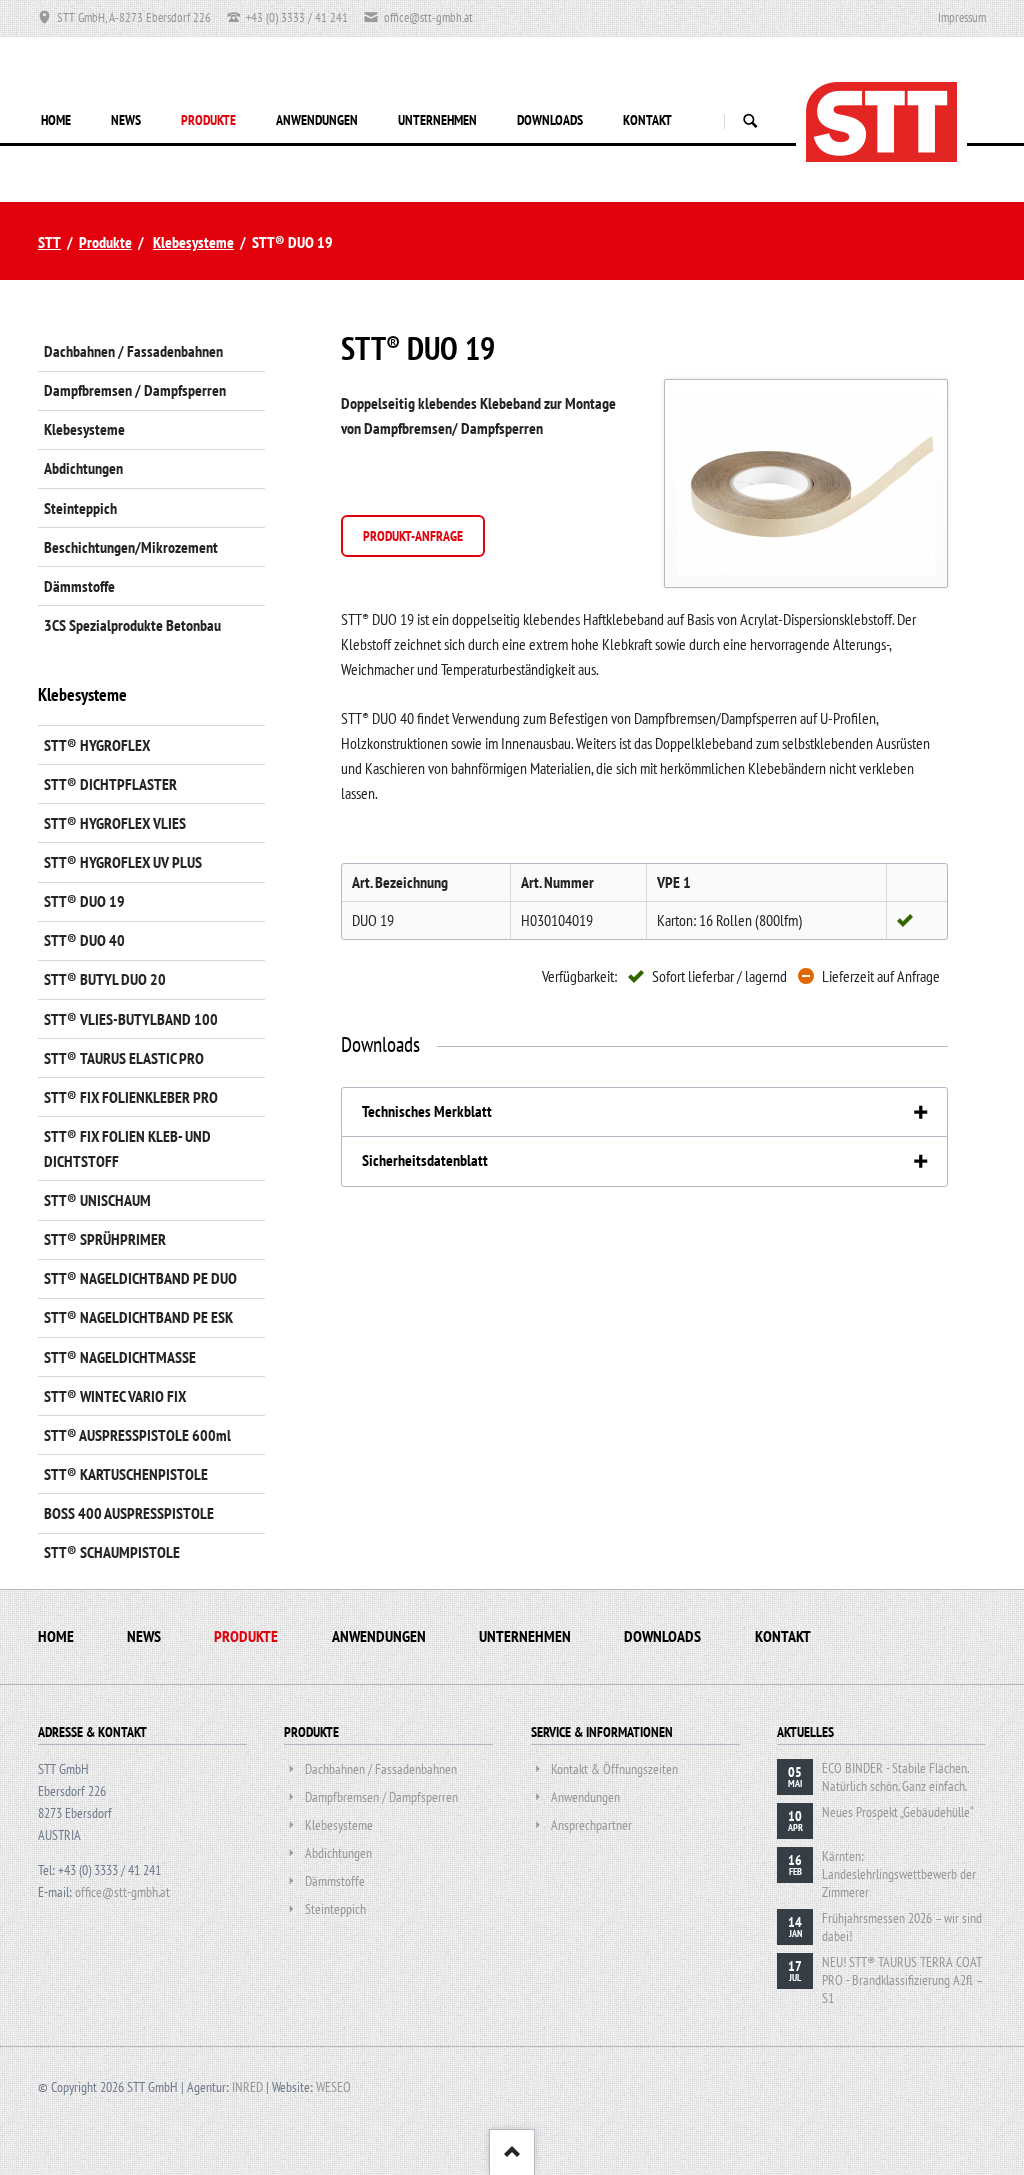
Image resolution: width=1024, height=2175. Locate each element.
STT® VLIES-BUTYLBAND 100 (131, 1019)
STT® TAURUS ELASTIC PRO (124, 1058)
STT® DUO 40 (84, 940)
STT (49, 242)
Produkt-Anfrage (413, 536)
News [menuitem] (144, 1636)
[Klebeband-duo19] (806, 483)
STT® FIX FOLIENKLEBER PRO (131, 1097)
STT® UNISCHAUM (97, 1200)
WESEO (333, 2087)
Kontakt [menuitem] (783, 1636)
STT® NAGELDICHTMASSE (120, 1357)
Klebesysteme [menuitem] (84, 429)
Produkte (208, 120)
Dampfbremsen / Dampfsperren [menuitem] (135, 390)
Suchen (750, 121)
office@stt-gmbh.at (122, 1892)
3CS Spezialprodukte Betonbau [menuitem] (132, 625)
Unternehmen (437, 120)
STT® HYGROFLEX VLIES (115, 823)
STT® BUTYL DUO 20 (105, 979)
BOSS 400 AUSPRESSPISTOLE (129, 1513)
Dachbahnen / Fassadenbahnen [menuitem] (133, 351)
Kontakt (647, 120)
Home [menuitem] (56, 1636)
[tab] (644, 1112)
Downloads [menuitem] (662, 1636)
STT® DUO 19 (84, 901)
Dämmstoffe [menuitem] (79, 586)
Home (56, 120)
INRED (247, 2087)
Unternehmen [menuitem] (525, 1636)
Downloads (550, 120)
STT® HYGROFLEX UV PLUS (123, 862)
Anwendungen (317, 120)
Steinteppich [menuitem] (80, 508)
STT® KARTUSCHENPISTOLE (126, 1474)
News (126, 120)
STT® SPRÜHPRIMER (105, 1239)
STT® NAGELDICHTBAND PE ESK (138, 1317)
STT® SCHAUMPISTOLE (112, 1552)
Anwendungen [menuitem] (379, 1636)
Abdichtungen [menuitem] (83, 468)
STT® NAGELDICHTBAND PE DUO (140, 1278)
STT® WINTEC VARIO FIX (115, 1396)
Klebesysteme (193, 242)
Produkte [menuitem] (246, 1636)
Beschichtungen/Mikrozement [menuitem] (131, 547)
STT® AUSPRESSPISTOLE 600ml (137, 1435)
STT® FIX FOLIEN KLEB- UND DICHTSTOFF (127, 1148)
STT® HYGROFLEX (97, 745)
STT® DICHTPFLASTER (110, 784)
